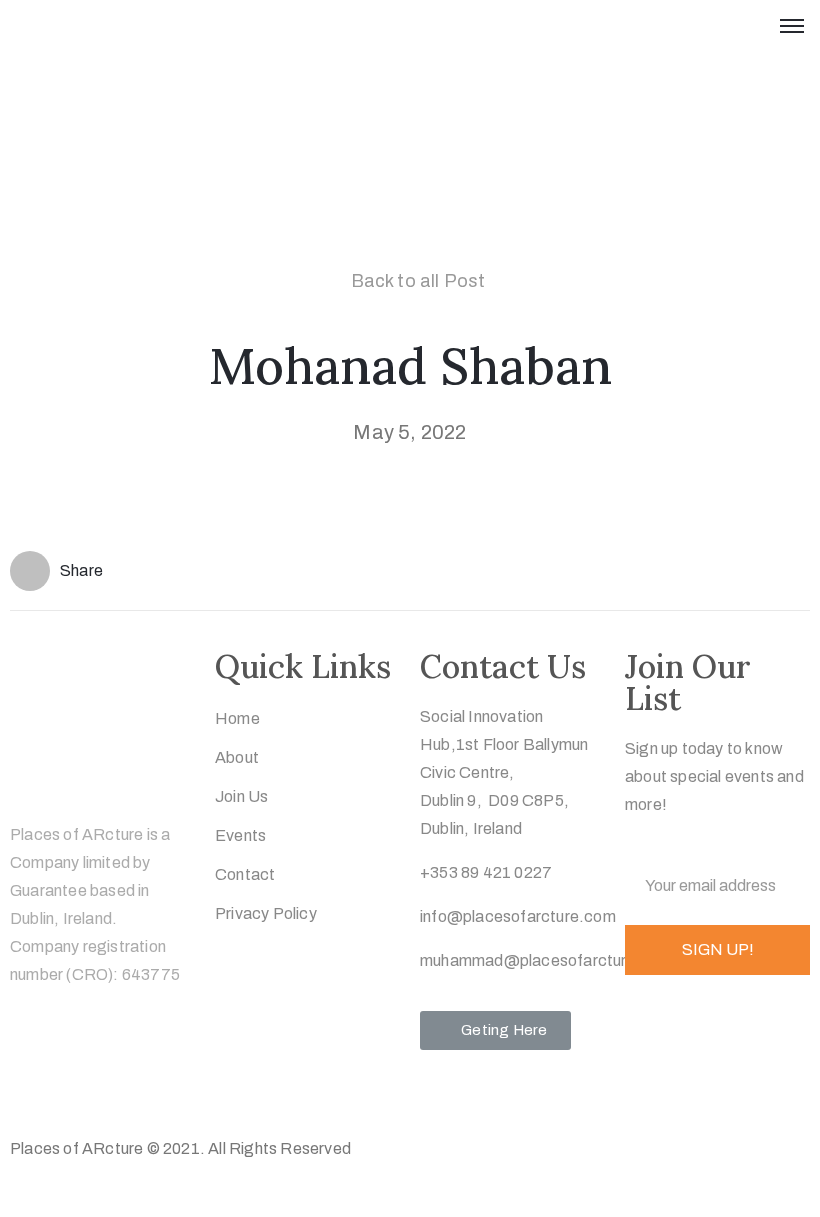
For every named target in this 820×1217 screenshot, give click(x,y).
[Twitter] (28, 1088)
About (237, 757)
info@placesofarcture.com (518, 916)
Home (237, 718)
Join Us (241, 796)
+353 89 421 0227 (486, 872)
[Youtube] (185, 1088)
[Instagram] (106, 1088)
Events (240, 835)
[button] (495, 1030)
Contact (245, 874)
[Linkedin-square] (146, 1088)
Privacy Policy (266, 913)
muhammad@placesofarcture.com (546, 960)
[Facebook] (67, 1088)
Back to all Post (418, 281)
